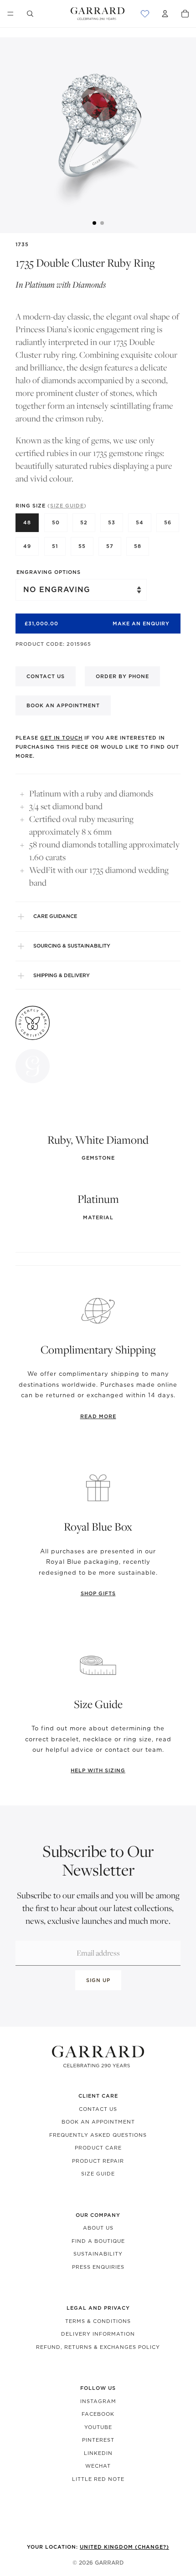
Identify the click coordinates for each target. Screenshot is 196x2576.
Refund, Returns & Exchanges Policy (98, 2347)
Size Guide (98, 2174)
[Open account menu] (165, 14)
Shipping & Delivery (62, 975)
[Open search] (30, 14)
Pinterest (98, 2440)
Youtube (98, 2427)
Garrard (109, 2563)
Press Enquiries (98, 2267)
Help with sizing (98, 1770)
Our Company (98, 2215)
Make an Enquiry (141, 624)
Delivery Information (98, 2334)
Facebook (98, 2414)
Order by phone (122, 676)
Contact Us (98, 2109)
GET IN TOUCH (61, 738)
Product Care (98, 2148)
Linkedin (98, 2453)
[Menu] (10, 14)
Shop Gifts (98, 1593)
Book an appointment (63, 705)
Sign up (98, 1980)
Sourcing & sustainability (72, 946)
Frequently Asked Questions (98, 2135)
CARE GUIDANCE (55, 916)
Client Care (98, 2096)
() (67, 506)
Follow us (98, 2388)
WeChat (98, 2466)
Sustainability (98, 2254)
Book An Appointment (98, 2122)
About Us (98, 2228)
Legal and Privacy (98, 2308)
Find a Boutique (98, 2241)
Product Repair (98, 2161)
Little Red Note (98, 2479)
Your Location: (98, 2547)
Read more (98, 1416)
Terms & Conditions (98, 2321)
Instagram (98, 2401)
